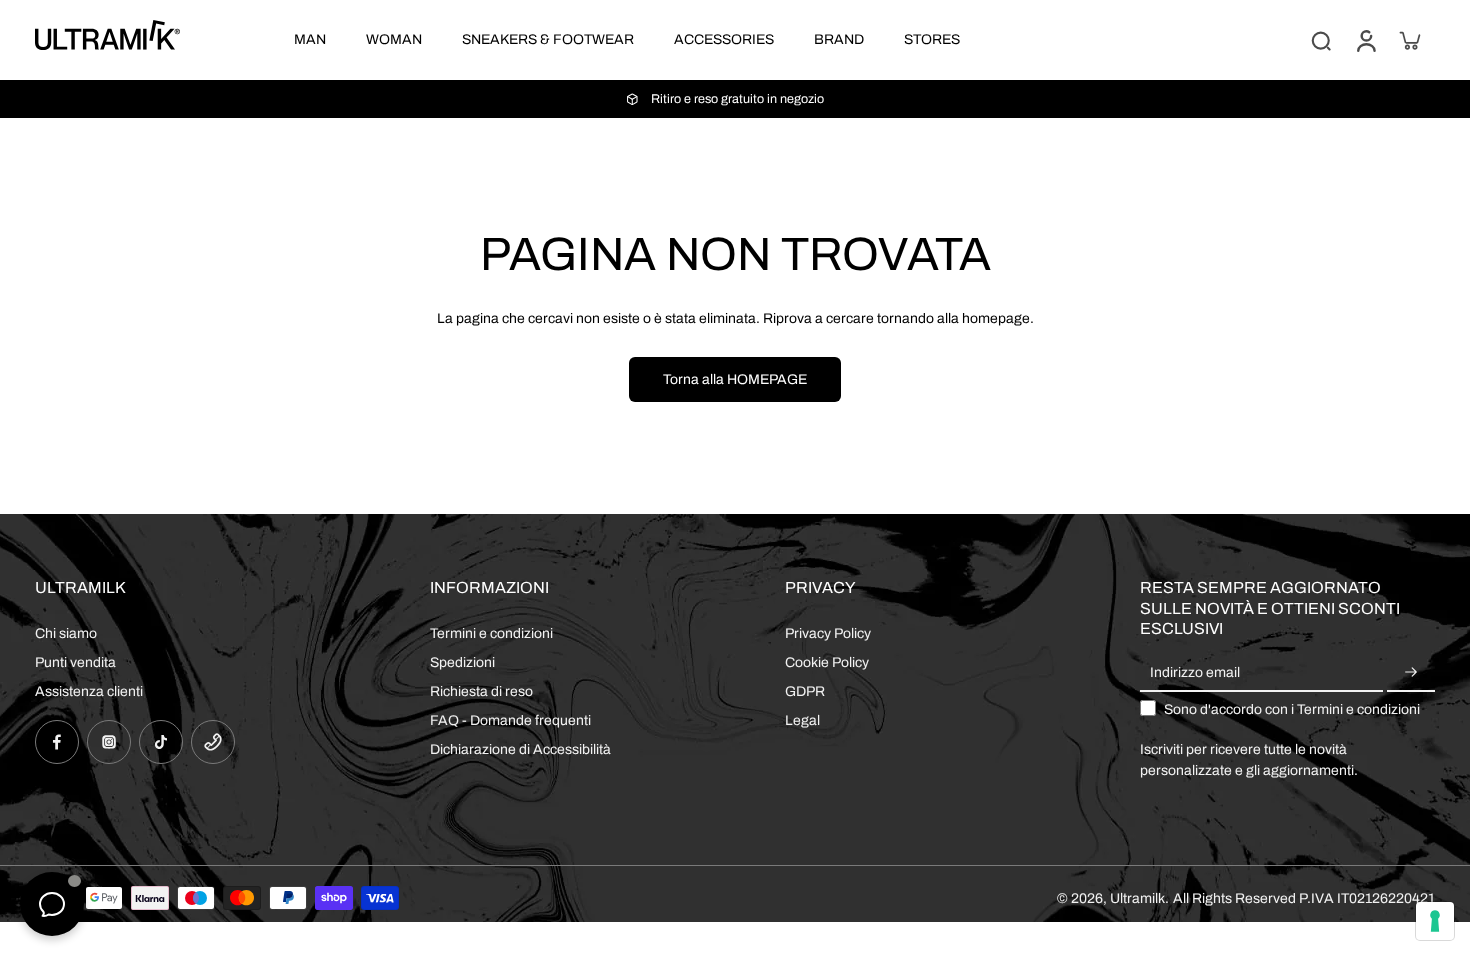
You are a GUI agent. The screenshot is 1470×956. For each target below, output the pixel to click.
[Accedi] (1365, 40)
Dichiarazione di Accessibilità (520, 749)
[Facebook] (57, 742)
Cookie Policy (827, 662)
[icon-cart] (1409, 40)
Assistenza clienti (89, 691)
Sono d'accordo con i (1292, 709)
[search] (1321, 40)
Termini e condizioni (491, 633)
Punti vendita (75, 662)
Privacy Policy (828, 633)
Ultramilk (1137, 898)
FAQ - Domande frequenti (510, 720)
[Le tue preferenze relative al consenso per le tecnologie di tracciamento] (1435, 921)
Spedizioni (462, 662)
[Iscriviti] (1411, 673)
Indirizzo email (1195, 673)
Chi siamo (66, 633)
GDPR (805, 691)
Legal (802, 720)
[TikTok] (161, 742)
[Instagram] (109, 742)
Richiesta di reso (481, 691)
